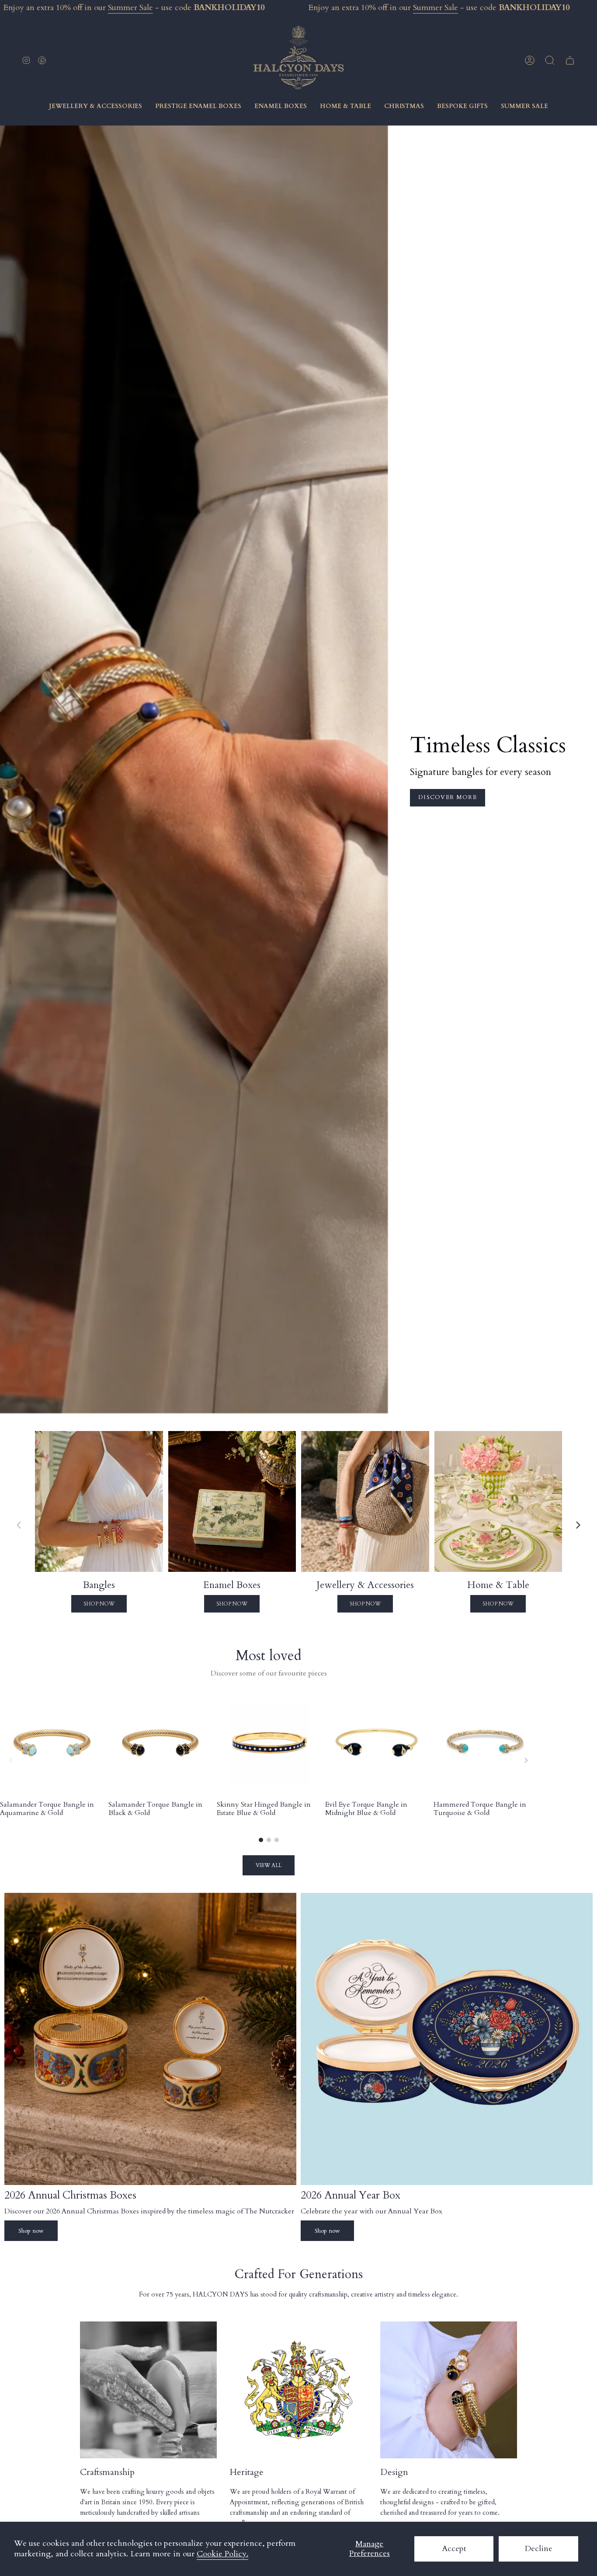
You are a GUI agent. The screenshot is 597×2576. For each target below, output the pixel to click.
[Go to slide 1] (261, 1840)
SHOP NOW (99, 1604)
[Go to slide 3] (277, 1840)
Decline (539, 2549)
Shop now (31, 2231)
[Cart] (570, 60)
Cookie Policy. (222, 2554)
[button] (550, 60)
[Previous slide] (19, 1525)
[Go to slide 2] (269, 1840)
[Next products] (526, 1760)
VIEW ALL (269, 1865)
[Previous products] (11, 1760)
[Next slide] (578, 1525)
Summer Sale (130, 8)
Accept (454, 2549)
